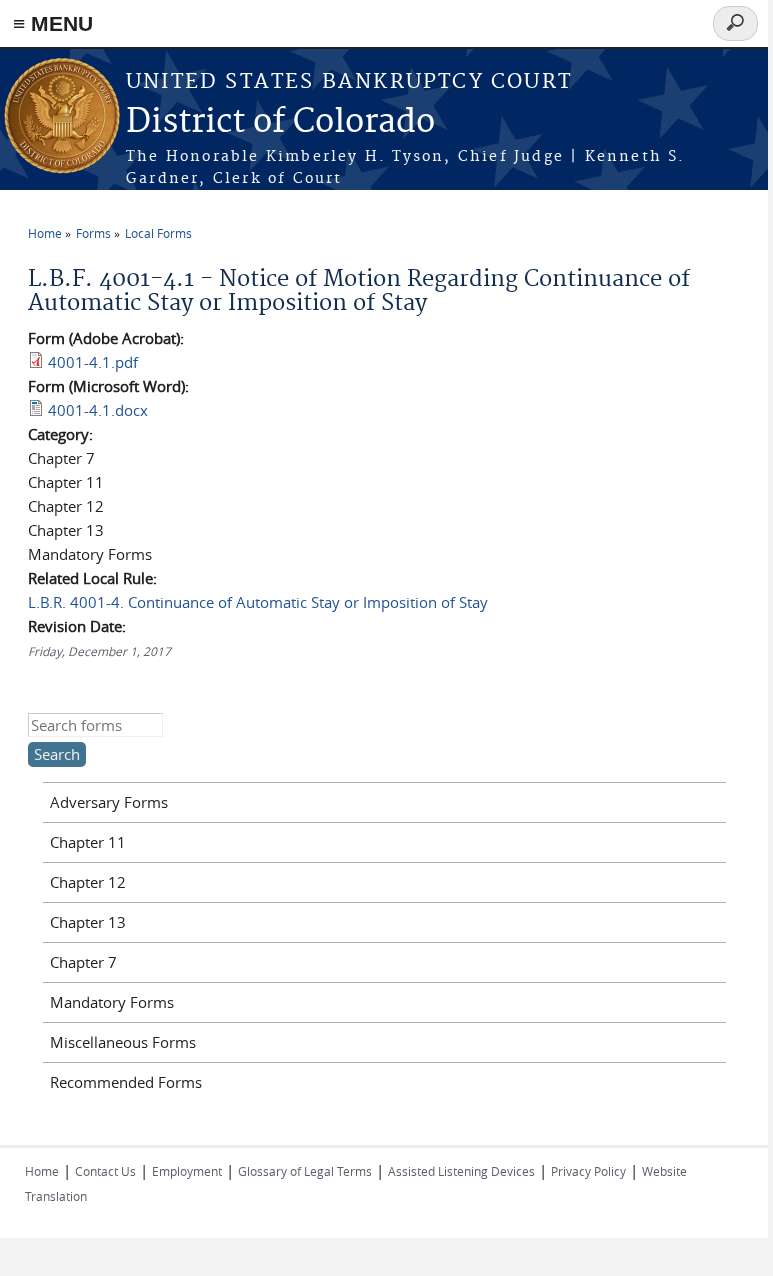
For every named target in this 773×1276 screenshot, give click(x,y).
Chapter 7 (83, 962)
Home (45, 233)
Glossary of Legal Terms (305, 1171)
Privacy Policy (588, 1171)
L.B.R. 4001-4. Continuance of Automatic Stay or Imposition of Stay (258, 602)
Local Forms (158, 233)
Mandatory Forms (112, 1002)
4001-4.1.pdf (93, 362)
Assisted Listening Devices (461, 1171)
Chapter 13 (88, 922)
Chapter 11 (88, 842)
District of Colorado (280, 122)
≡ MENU (53, 23)
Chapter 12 (88, 882)
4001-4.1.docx (98, 410)
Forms (93, 233)
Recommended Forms (126, 1082)
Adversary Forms (109, 802)
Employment (187, 1171)
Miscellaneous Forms (123, 1042)
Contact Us (105, 1171)
